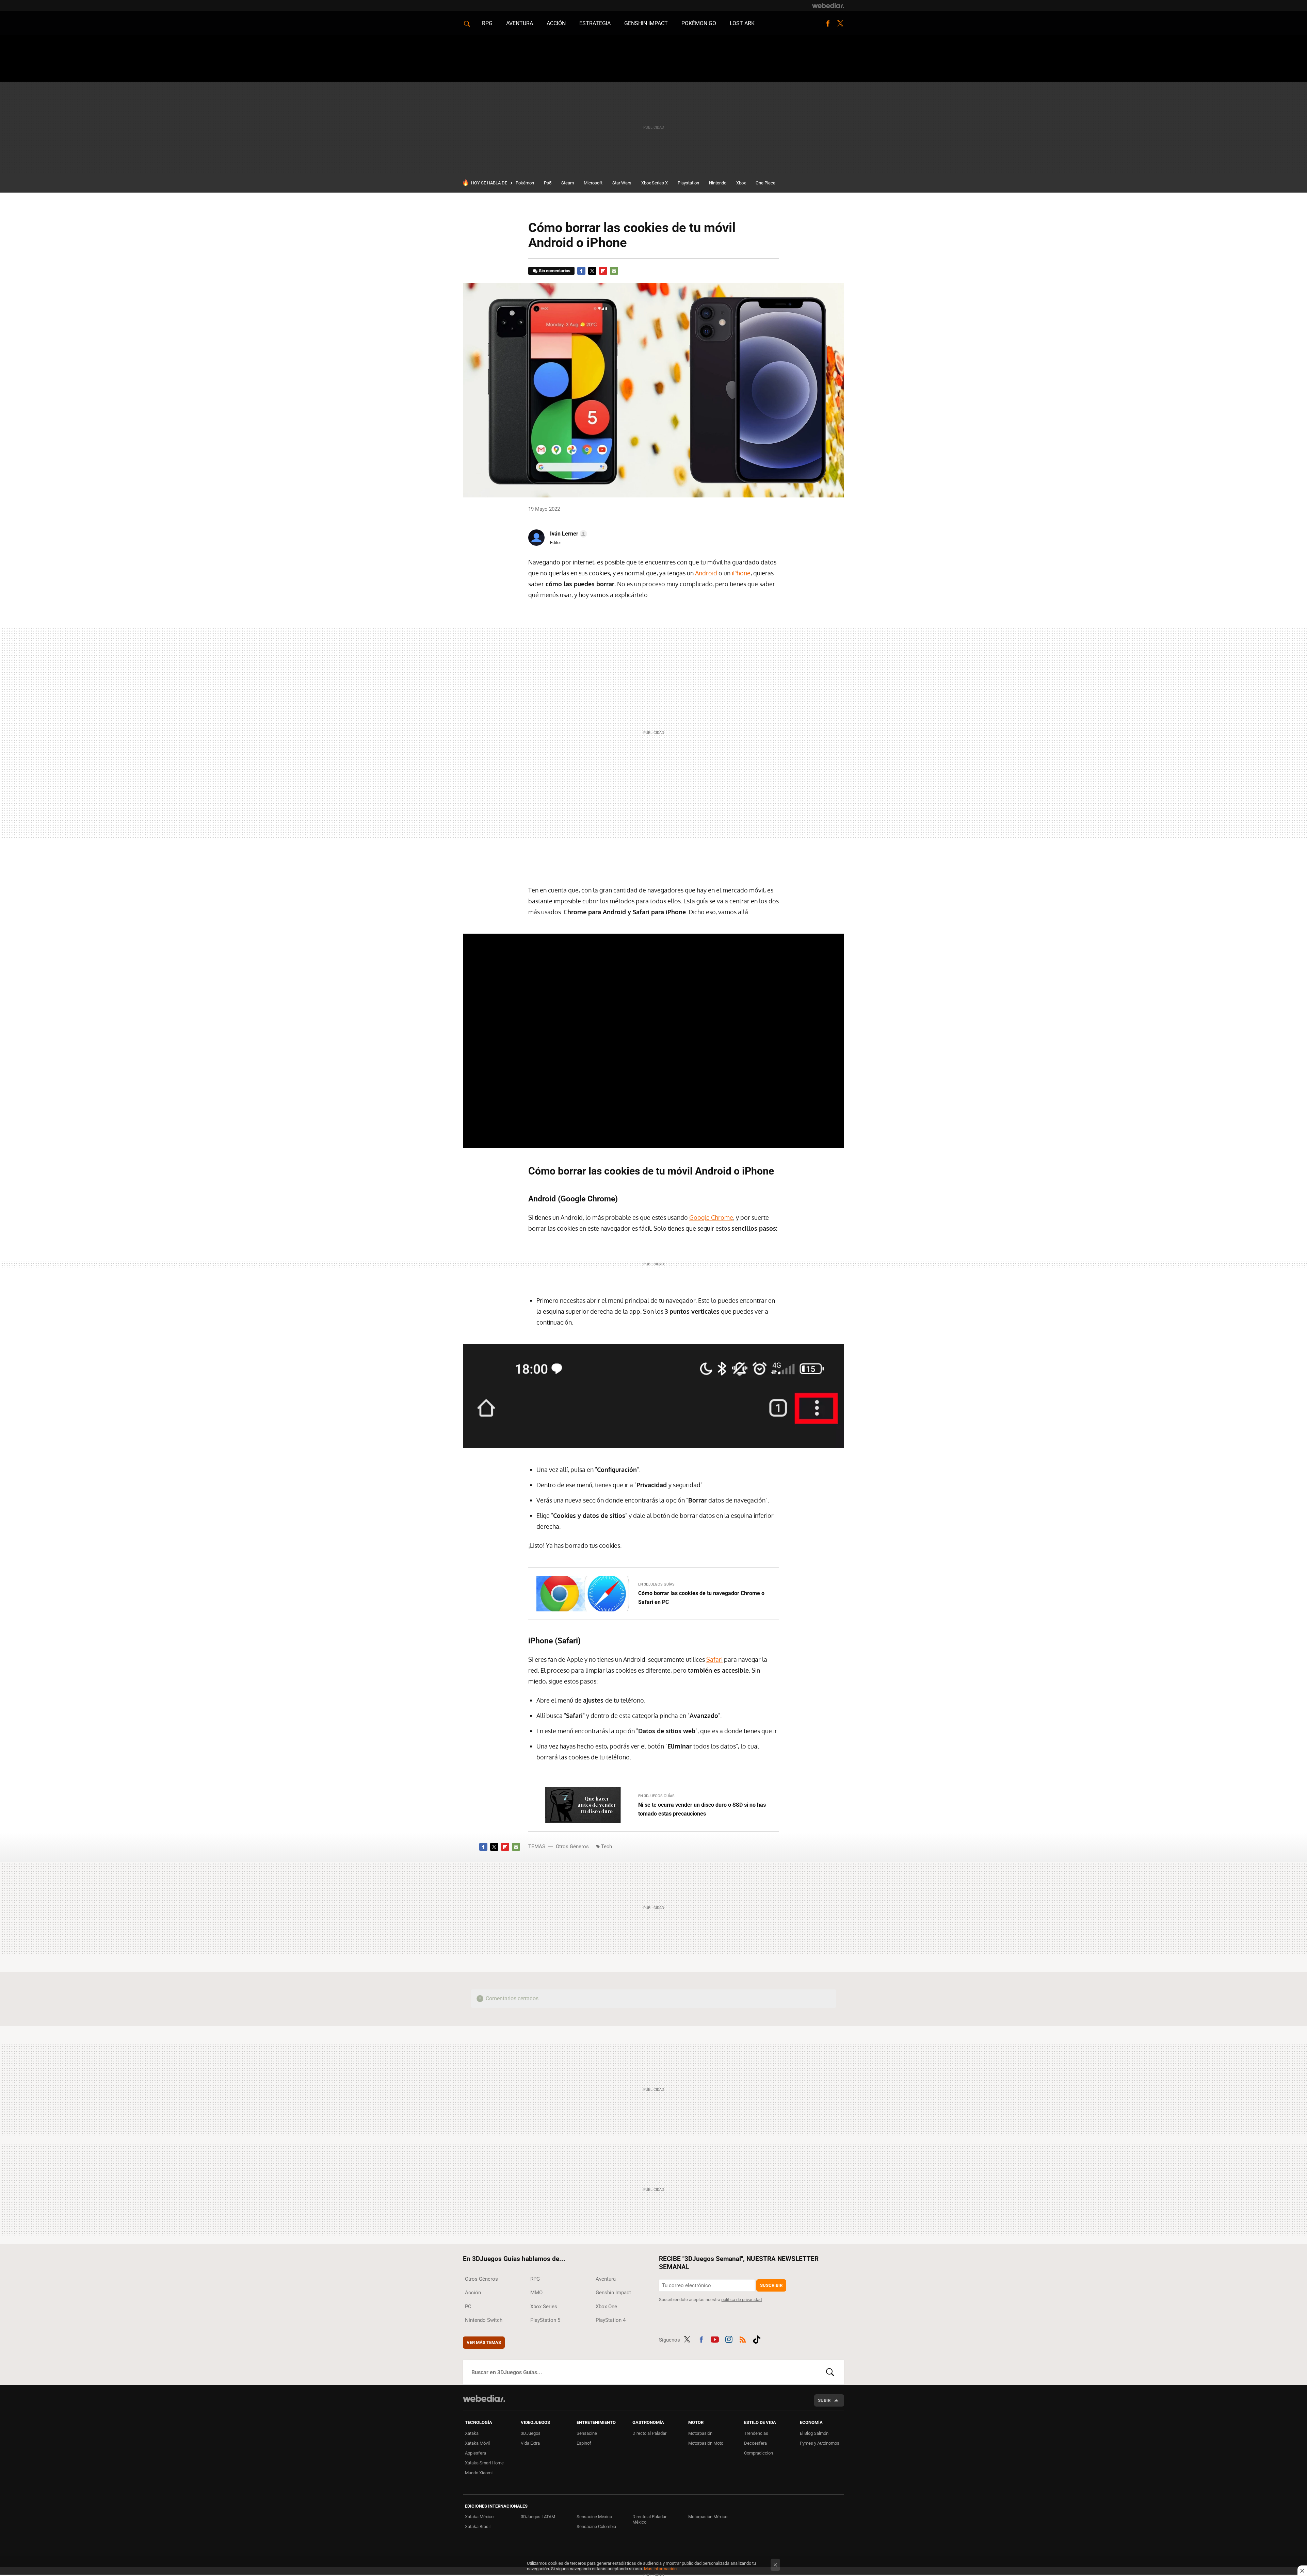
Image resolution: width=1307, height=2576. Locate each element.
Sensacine (587, 2433)
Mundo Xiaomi (479, 2473)
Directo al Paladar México (649, 2519)
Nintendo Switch (484, 2320)
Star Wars (622, 183)
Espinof (584, 2443)
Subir (824, 2400)
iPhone (741, 573)
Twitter (840, 23)
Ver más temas (484, 2342)
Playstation (688, 183)
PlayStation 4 (611, 2320)
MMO (536, 2293)
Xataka (472, 2433)
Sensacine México (594, 2517)
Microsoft (593, 183)
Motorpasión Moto (706, 2443)
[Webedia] (828, 5)
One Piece (765, 183)
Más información (660, 2569)
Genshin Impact (646, 23)
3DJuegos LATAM (538, 2517)
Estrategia (595, 23)
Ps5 (548, 183)
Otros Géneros (572, 1847)
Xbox (741, 183)
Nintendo (718, 183)
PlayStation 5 (545, 2320)
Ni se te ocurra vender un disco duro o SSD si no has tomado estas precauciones (702, 1809)
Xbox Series (544, 2307)
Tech (607, 1847)
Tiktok (757, 2339)
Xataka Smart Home (484, 2463)
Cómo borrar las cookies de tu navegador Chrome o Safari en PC (701, 1598)
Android (706, 573)
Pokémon (525, 183)
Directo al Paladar (649, 2433)
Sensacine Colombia (596, 2526)
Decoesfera (755, 2443)
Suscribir (771, 2285)
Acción (556, 23)
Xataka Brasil (478, 2526)
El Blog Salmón (814, 2433)
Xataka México (479, 2517)
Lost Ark (742, 23)
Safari (714, 1659)
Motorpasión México (708, 2517)
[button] (568, 534)
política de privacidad (741, 2300)
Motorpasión (700, 2433)
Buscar (830, 2372)
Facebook (828, 23)
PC (468, 2307)
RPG (487, 23)
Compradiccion (759, 2453)
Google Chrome (711, 1217)
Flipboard (603, 271)
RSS (743, 2339)
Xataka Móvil (477, 2443)
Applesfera (475, 2453)
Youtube (715, 2339)
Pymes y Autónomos (820, 2443)
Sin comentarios (555, 271)
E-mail (614, 271)
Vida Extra (530, 2443)
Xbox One (606, 2307)
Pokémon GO (699, 23)
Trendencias (756, 2433)
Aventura (520, 23)
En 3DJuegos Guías (656, 1584)
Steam (568, 183)
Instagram (729, 2339)
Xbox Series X (655, 183)
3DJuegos (531, 2433)
